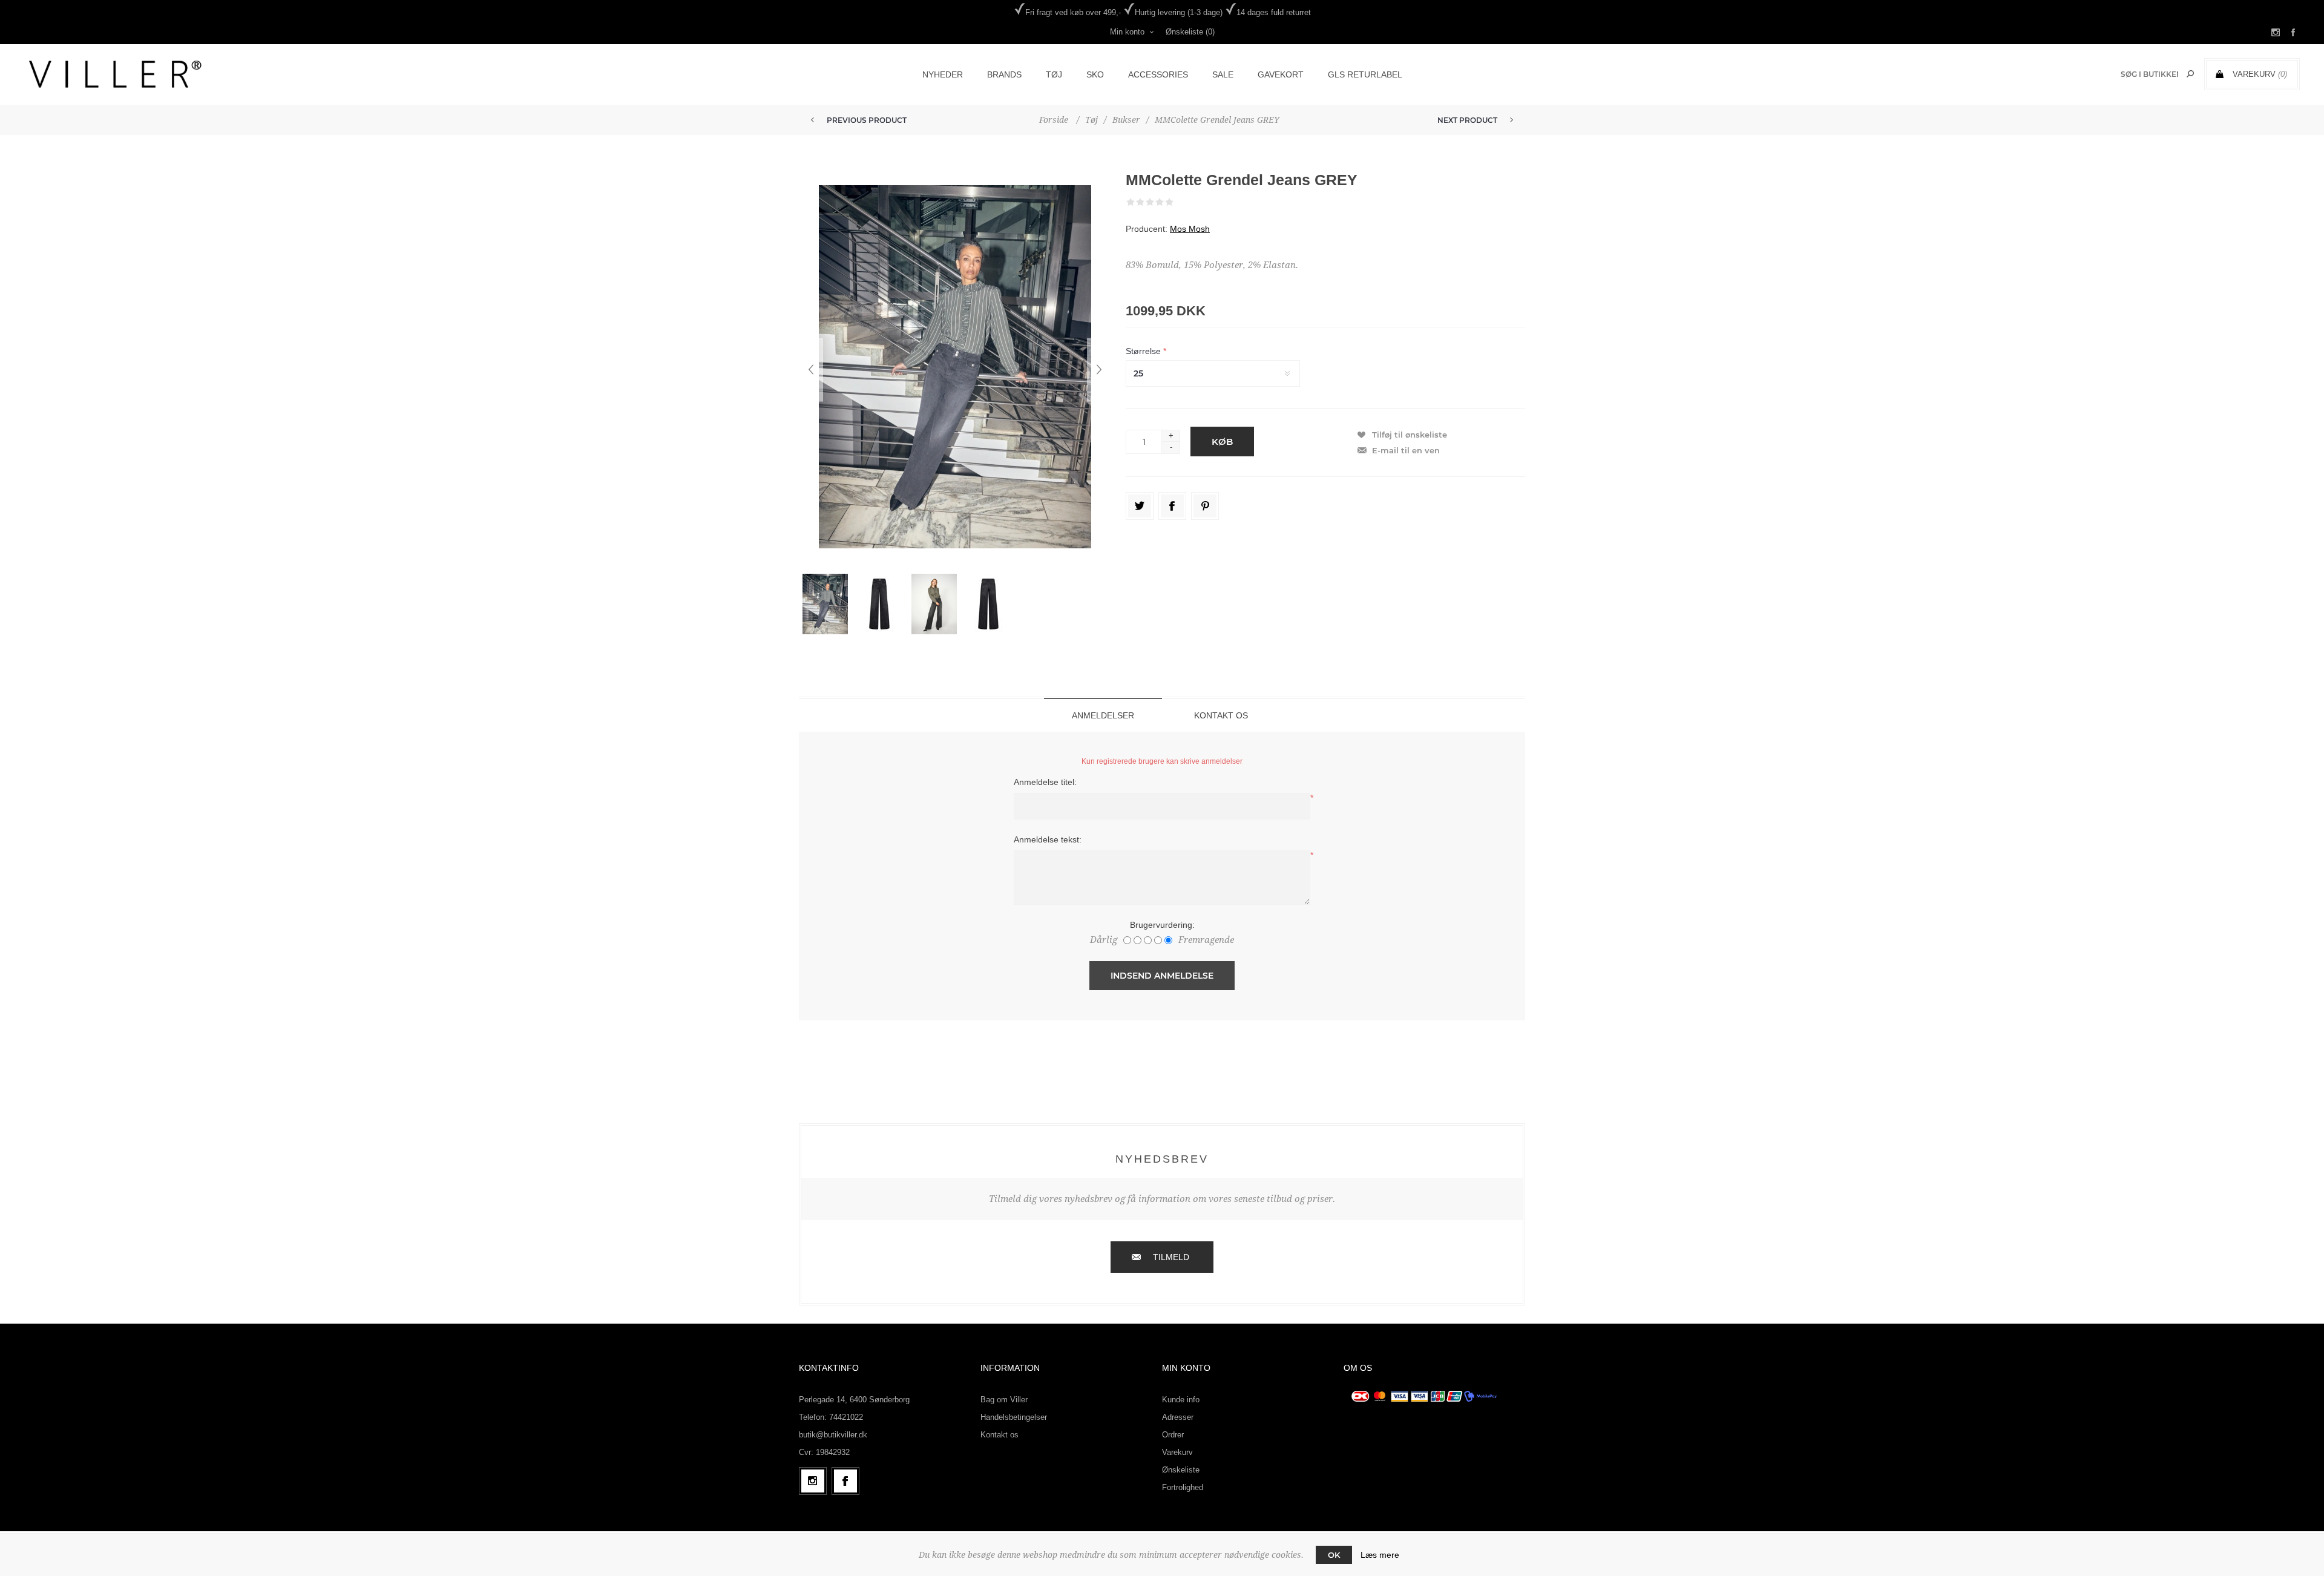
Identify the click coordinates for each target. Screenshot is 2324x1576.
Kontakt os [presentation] (1221, 715)
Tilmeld (1171, 1257)
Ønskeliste (1181, 1470)
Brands (1004, 74)
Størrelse (1144, 351)
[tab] (1103, 715)
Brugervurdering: (1162, 925)
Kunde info (1181, 1400)
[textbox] (2149, 74)
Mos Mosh (1190, 229)
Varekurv (1177, 1452)
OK (1334, 1555)
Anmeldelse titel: (1045, 782)
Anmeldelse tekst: (1048, 839)
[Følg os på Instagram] (813, 1481)
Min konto (1127, 32)
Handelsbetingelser (1014, 1417)
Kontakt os (1000, 1435)
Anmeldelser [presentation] (1103, 715)
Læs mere (1380, 1555)
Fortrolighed (1183, 1487)
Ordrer (1173, 1435)
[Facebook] (845, 1481)
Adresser (1178, 1417)
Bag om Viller (1004, 1400)
